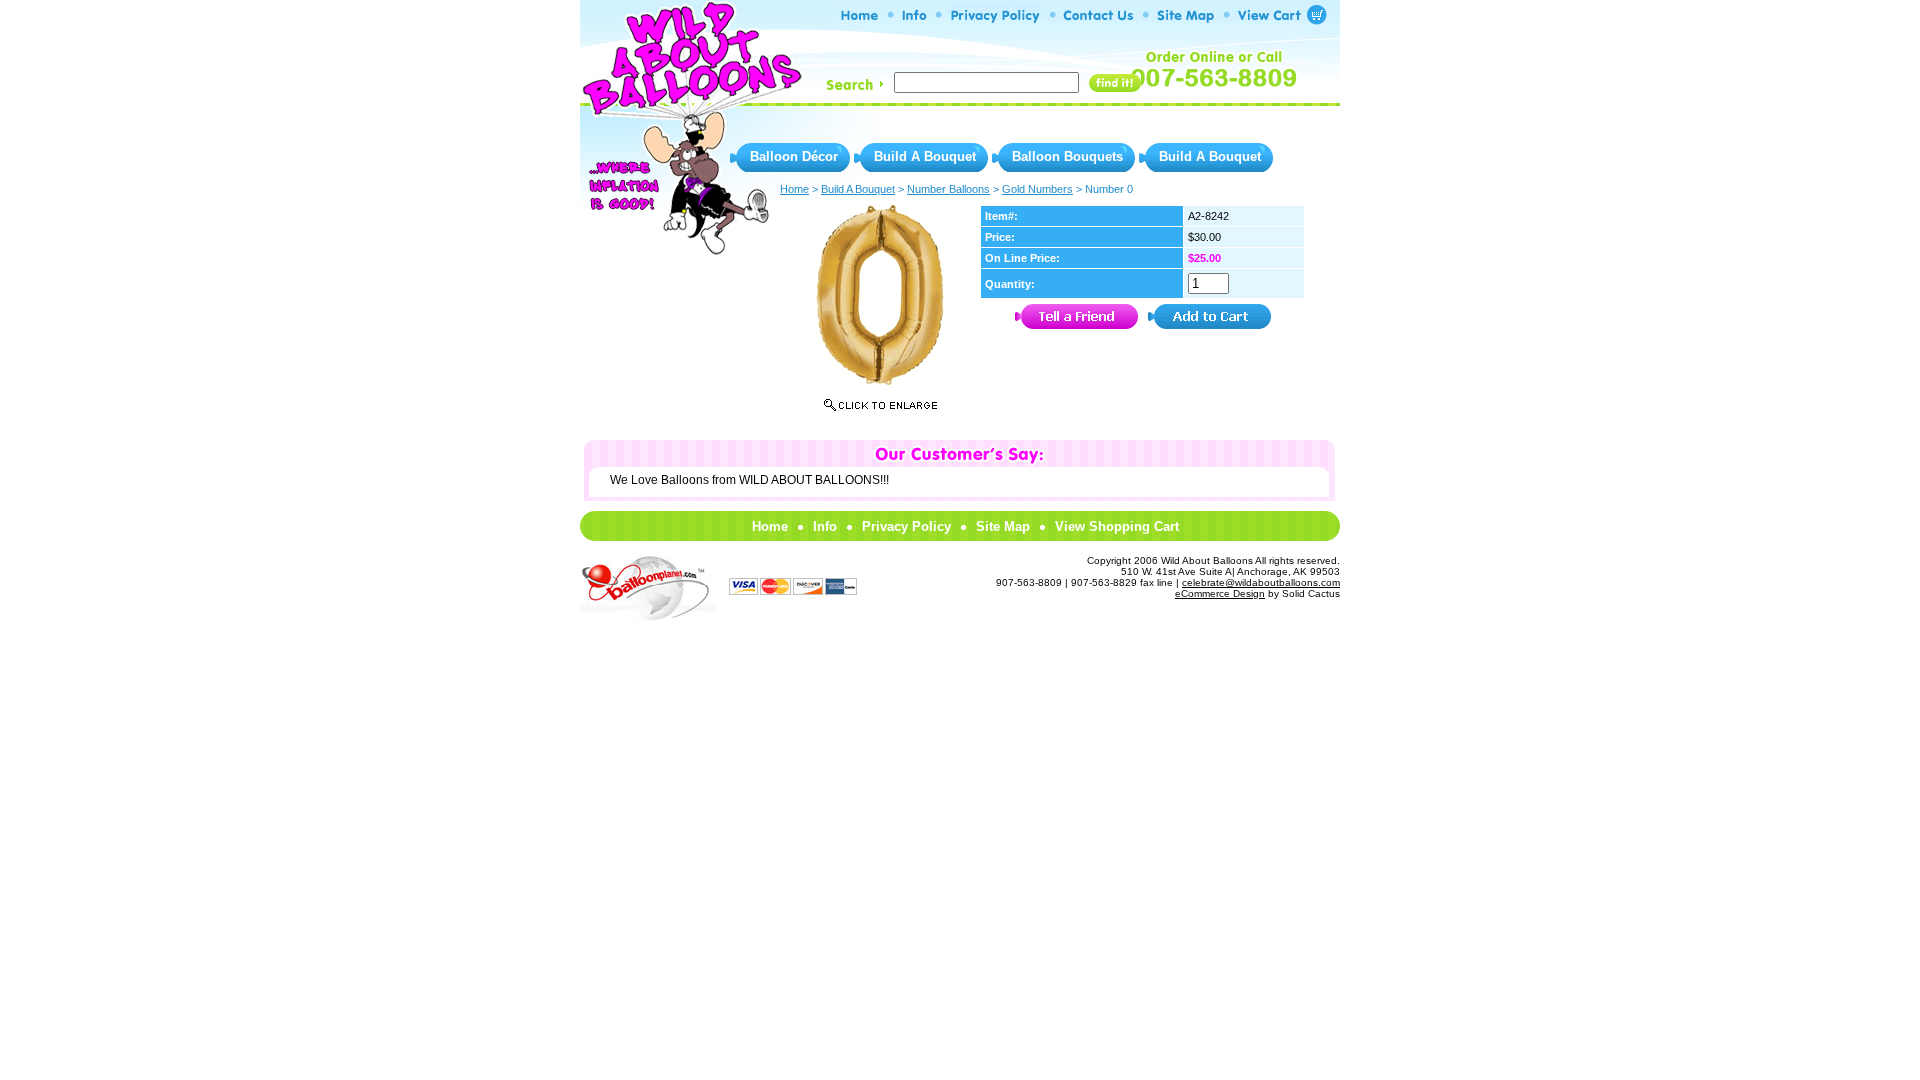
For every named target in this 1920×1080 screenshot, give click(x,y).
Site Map (1003, 526)
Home (770, 526)
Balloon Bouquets (1067, 156)
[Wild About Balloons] (690, 100)
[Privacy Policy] (995, 19)
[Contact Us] (1098, 19)
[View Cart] (1274, 19)
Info (825, 526)
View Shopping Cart (1117, 526)
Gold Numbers (1037, 189)
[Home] (860, 19)
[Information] (914, 19)
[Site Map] (1185, 19)
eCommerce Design (1220, 593)
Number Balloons (948, 189)
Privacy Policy (906, 526)
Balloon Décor (794, 156)
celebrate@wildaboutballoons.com (1261, 582)
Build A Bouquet (925, 156)
